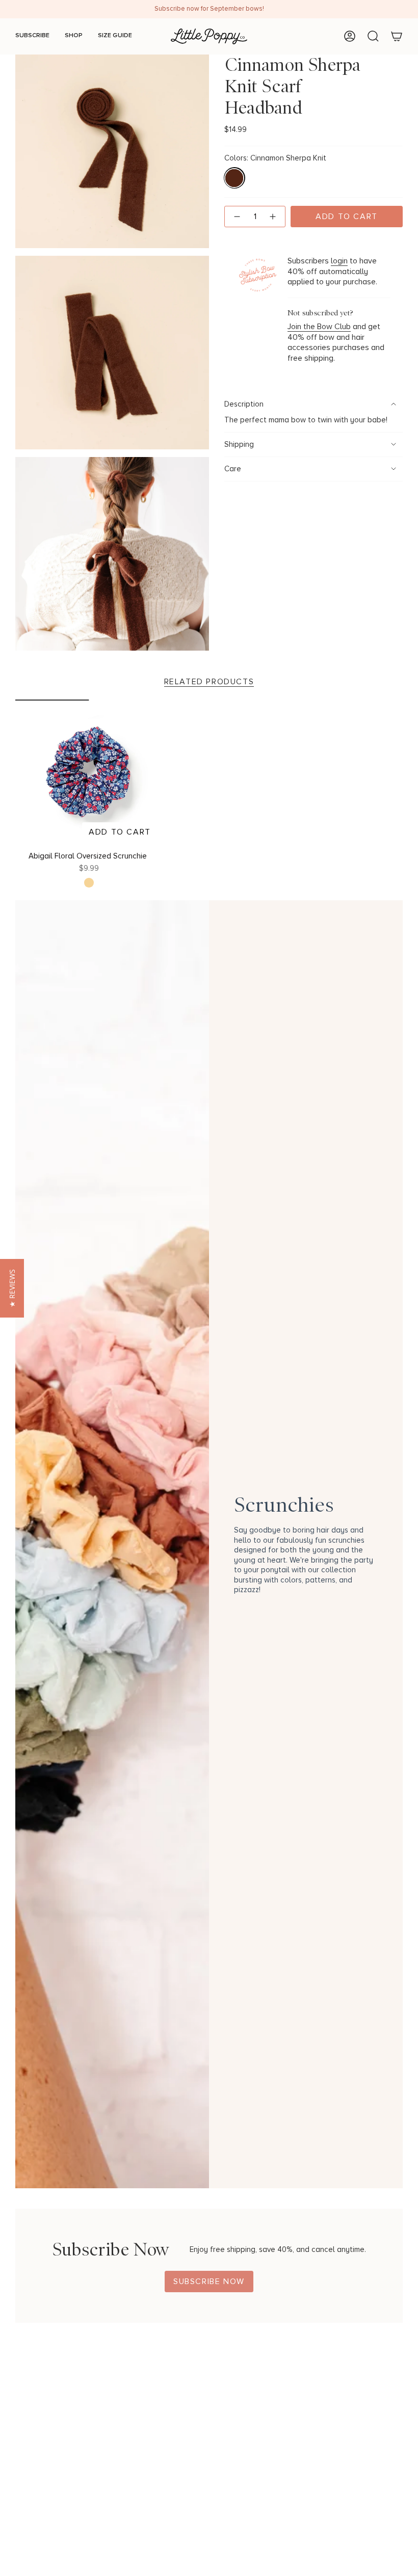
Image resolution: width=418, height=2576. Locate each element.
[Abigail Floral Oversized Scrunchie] (89, 773)
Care (233, 469)
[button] (12, 1288)
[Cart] (397, 36)
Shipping (239, 445)
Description (244, 404)
